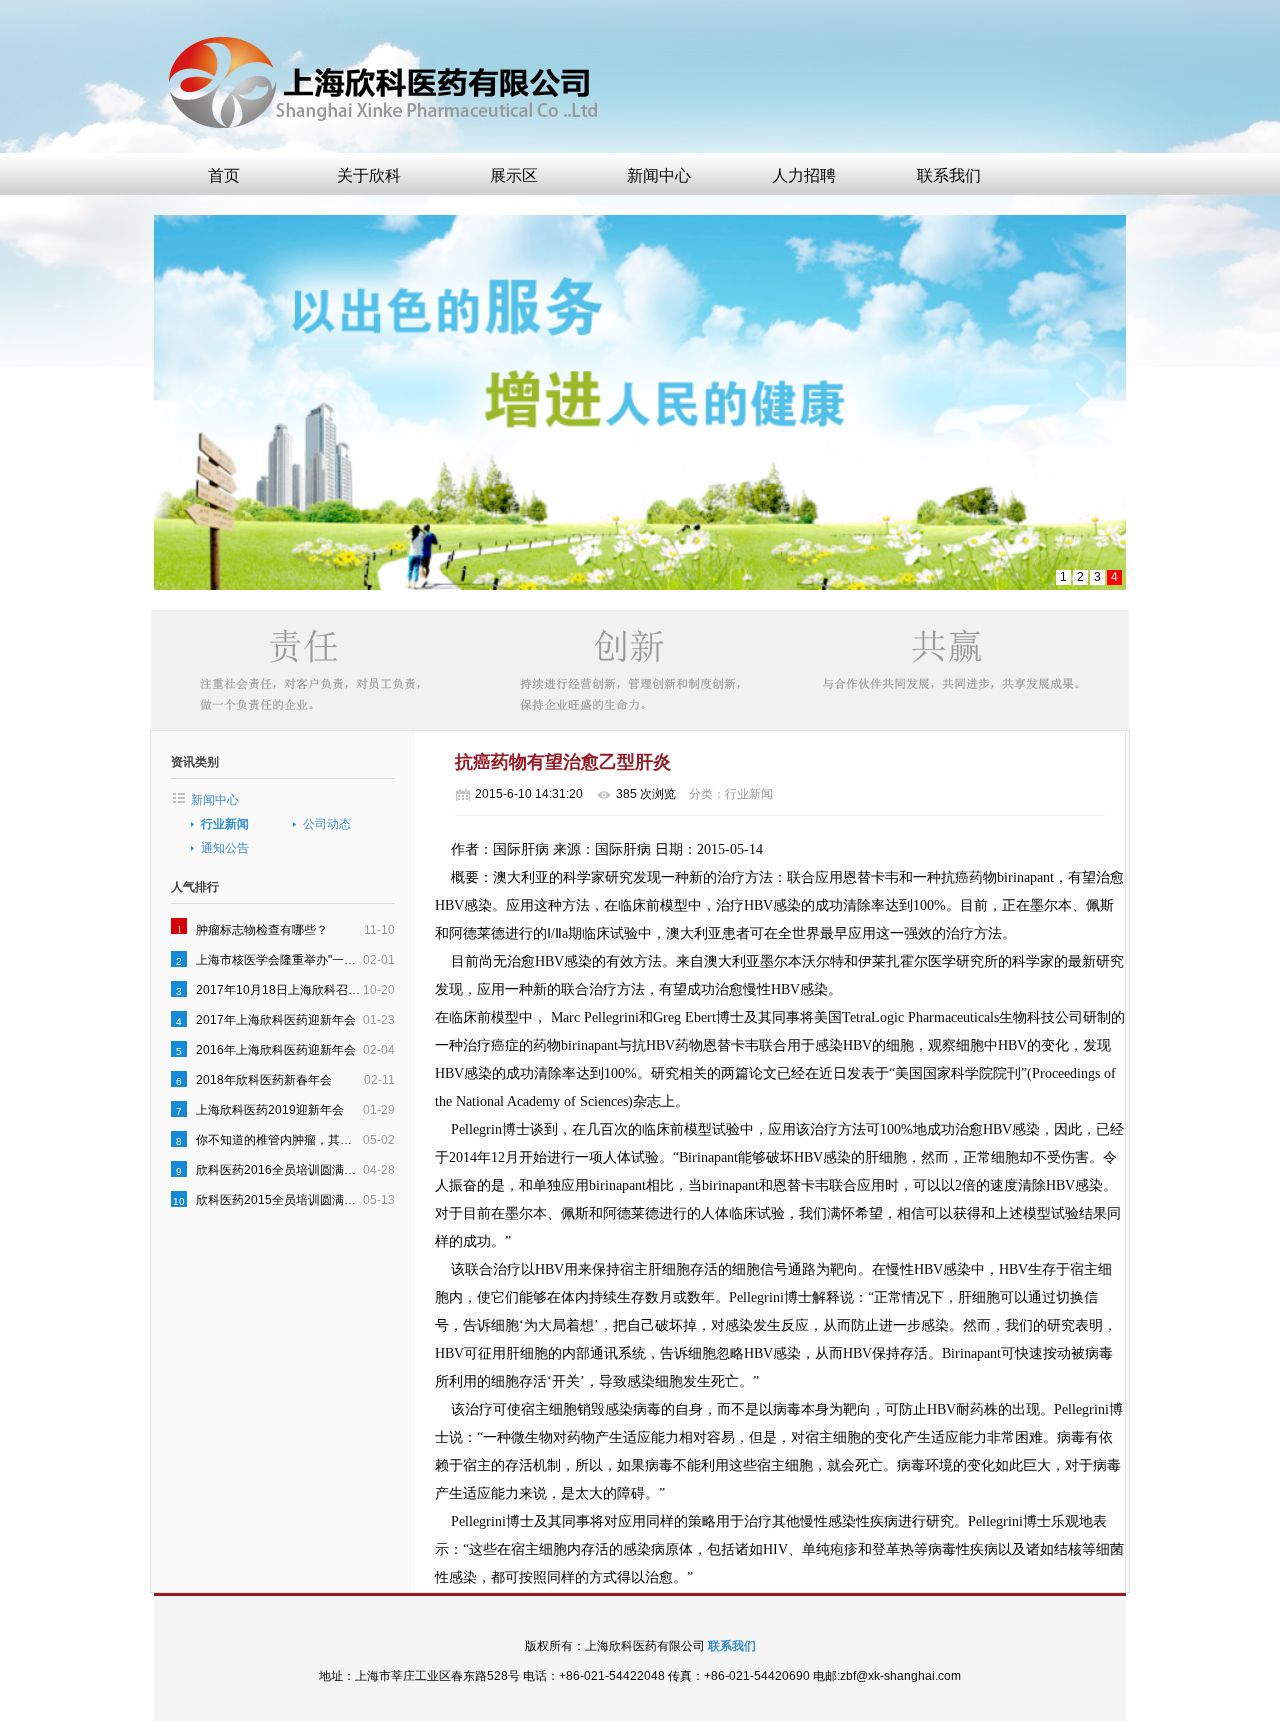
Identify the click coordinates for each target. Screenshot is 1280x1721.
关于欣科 (369, 175)
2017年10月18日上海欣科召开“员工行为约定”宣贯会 (279, 990)
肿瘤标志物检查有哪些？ (262, 930)
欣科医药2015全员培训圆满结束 (279, 1200)
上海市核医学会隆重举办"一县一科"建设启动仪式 (279, 960)
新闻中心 (659, 175)
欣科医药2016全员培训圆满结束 (279, 1170)
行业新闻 (225, 824)
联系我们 (949, 175)
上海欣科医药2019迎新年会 (270, 1110)
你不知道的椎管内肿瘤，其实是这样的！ (279, 1140)
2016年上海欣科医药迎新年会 (276, 1050)
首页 (224, 175)
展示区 (514, 175)
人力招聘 (804, 175)
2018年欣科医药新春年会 (264, 1080)
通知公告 (225, 848)
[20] (640, 402)
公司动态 (327, 824)
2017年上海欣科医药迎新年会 (276, 1020)
